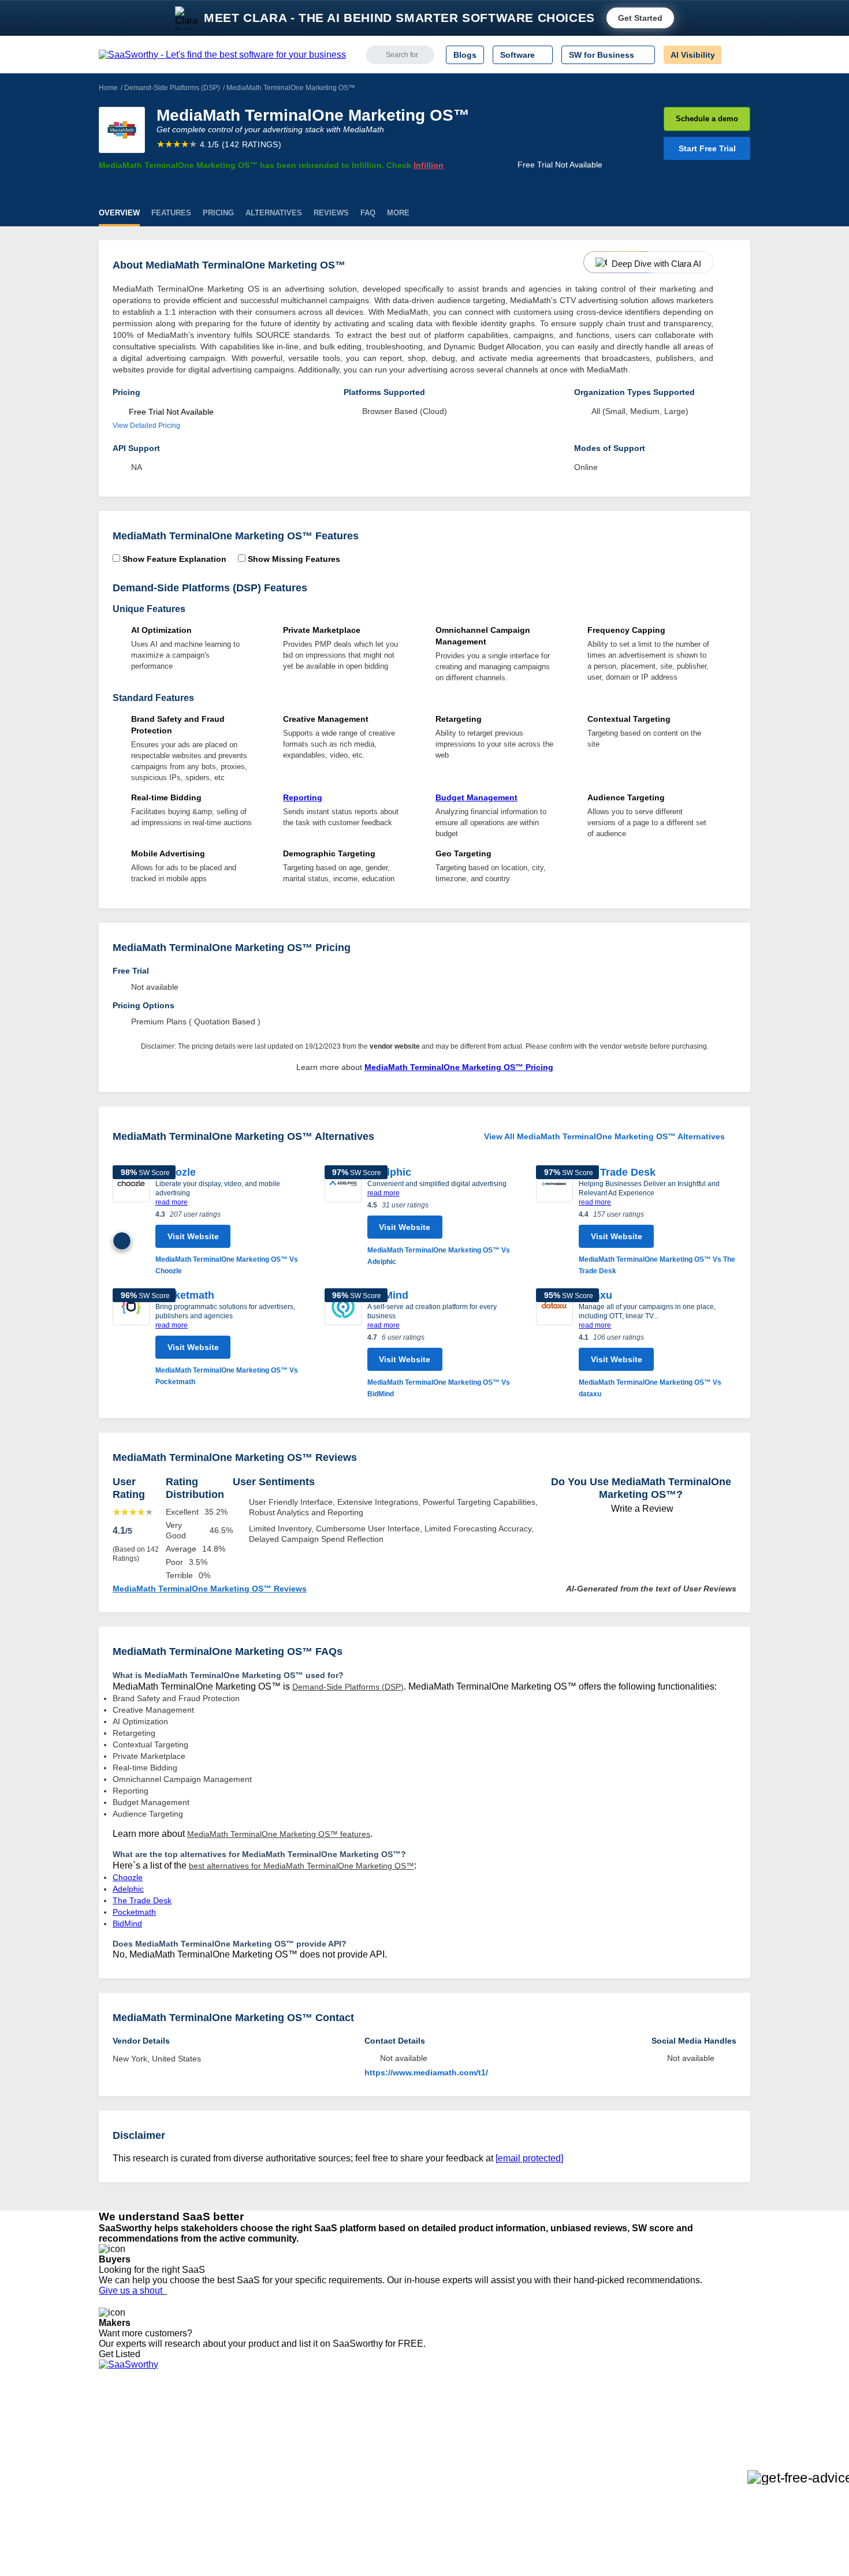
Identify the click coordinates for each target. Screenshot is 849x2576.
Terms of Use (209, 2429)
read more (172, 1202)
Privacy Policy (210, 2418)
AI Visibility (693, 55)
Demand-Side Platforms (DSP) (172, 88)
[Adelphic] (343, 1216)
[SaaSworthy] (222, 55)
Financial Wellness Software (409, 2512)
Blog (107, 2470)
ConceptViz (256, 2512)
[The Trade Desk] (554, 1221)
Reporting (303, 797)
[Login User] (736, 55)
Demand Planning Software (407, 2418)
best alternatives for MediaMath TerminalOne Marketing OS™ (301, 1866)
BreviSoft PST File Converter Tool (296, 2481)
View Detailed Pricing (146, 426)
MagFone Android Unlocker (285, 2439)
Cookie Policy (209, 2439)
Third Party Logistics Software (412, 2429)
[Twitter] (690, 2430)
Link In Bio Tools (387, 2470)
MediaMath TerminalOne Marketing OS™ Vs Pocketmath (227, 1376)
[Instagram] (703, 2430)
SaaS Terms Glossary (138, 2491)
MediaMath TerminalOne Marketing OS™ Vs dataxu (650, 1388)
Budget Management (476, 797)
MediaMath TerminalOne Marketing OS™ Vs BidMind (439, 1388)
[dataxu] (554, 1344)
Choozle (176, 1172)
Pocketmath (185, 1295)
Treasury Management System (414, 2502)
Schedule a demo (707, 119)
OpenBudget (258, 2491)
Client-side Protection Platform (413, 2460)
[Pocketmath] (131, 1338)
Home (108, 88)
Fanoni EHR (257, 2450)
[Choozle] (131, 1221)
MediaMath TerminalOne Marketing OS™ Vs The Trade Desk (657, 1265)
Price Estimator (126, 2439)
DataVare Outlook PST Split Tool (294, 2460)
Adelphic (389, 1172)
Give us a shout (133, 2290)
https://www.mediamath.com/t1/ (426, 2072)
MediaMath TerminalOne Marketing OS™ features (279, 1834)
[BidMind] (343, 1344)
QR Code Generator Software (412, 2450)
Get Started (640, 18)
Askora (248, 2502)
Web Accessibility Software (406, 2481)
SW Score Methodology (142, 2481)
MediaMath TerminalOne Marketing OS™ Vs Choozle (227, 1265)
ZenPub (250, 2429)
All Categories (124, 2429)
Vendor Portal (124, 2450)
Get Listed (122, 2354)
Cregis (247, 2470)
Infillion (429, 165)
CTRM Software (387, 2439)
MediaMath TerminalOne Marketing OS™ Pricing (459, 1067)
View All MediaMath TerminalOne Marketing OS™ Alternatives (604, 1136)
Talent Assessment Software (409, 2491)
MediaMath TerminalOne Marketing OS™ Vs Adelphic (439, 1256)
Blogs (465, 55)
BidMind (388, 1295)
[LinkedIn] (696, 2430)
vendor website (395, 1046)
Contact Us (119, 2502)
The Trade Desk (617, 1172)
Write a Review (641, 1509)
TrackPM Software (269, 2418)
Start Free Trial (707, 148)
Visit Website (193, 1236)
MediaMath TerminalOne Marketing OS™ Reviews (210, 1589)
